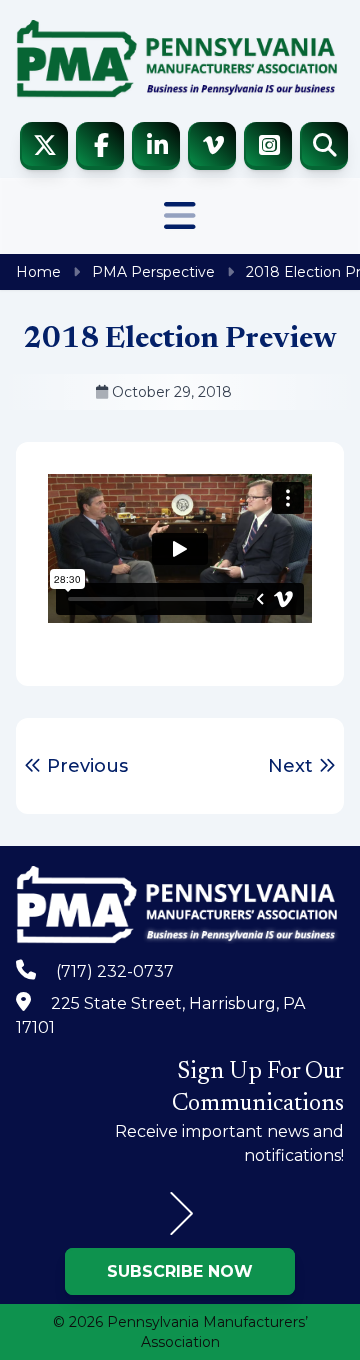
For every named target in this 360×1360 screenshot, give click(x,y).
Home (38, 272)
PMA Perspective (153, 272)
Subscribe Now (180, 1271)
